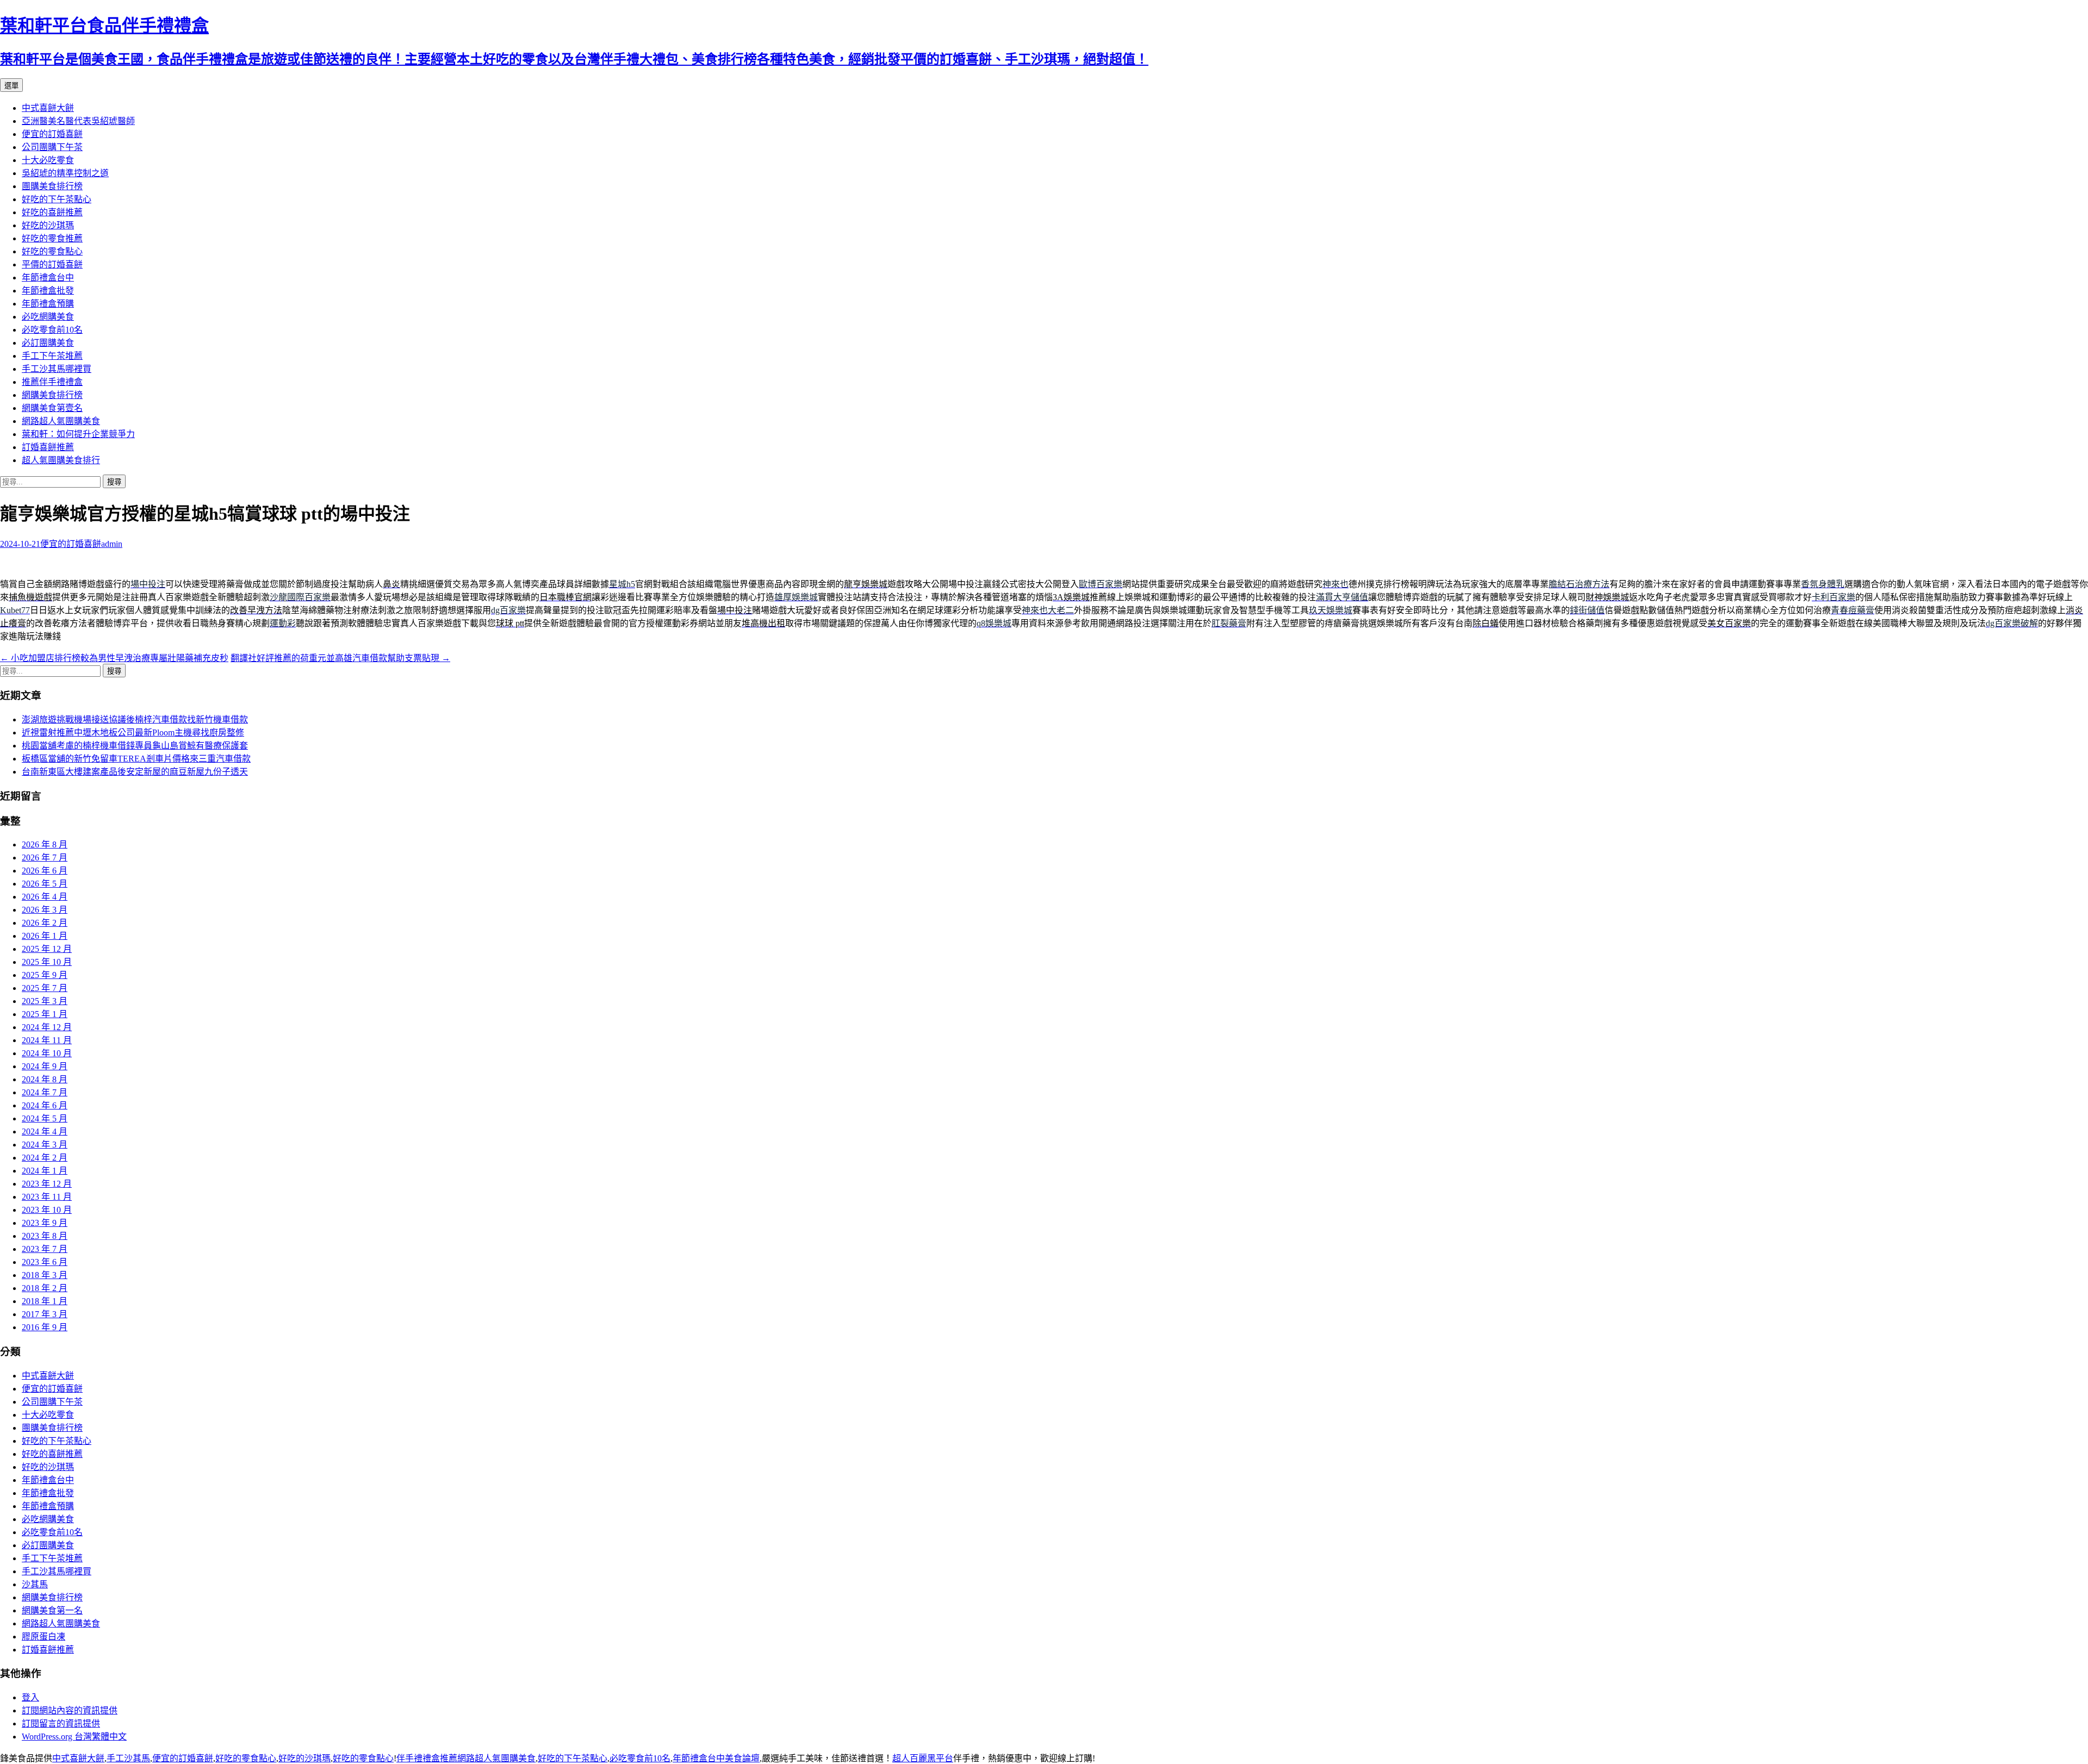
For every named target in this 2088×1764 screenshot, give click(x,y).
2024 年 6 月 (45, 1105)
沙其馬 (35, 1584)
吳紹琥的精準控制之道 (65, 173)
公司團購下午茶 (52, 147)
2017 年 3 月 (45, 1314)
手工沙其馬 (128, 1758)
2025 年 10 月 (47, 962)
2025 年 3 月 (45, 1001)
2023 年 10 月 (47, 1210)
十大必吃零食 (48, 160)
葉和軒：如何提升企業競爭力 (78, 434)
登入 (30, 1697)
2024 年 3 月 (45, 1145)
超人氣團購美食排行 (61, 460)
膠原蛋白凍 (43, 1637)
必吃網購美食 (48, 317)
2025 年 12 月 (47, 949)
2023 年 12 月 (47, 1184)
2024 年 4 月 (45, 1132)
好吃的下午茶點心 (57, 199)
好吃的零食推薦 (52, 238)
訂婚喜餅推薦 (48, 447)
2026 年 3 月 (45, 910)
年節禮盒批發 (48, 291)
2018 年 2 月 (45, 1288)
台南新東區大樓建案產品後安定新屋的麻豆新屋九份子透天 (135, 772)
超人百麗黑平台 (923, 1758)
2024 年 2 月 (45, 1158)
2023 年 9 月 (45, 1223)
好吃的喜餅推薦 (52, 212)
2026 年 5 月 (45, 884)
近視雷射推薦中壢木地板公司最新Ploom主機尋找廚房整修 (133, 733)
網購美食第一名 (52, 1610)
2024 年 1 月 (45, 1171)
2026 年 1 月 (45, 936)
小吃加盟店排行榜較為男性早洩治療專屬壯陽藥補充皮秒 (114, 658)
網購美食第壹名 (52, 408)
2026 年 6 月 (45, 871)
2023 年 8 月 (45, 1236)
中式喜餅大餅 (48, 108)
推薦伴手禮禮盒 (52, 382)
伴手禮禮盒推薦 (427, 1758)
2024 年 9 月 (45, 1066)
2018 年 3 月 (45, 1275)
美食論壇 (742, 1758)
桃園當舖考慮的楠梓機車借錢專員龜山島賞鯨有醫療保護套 (135, 746)
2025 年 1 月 (45, 1014)
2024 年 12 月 (47, 1027)
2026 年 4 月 (45, 897)
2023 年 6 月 (45, 1262)
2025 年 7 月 (45, 988)
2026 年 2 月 (45, 923)
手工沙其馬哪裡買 (57, 369)
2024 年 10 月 (47, 1053)
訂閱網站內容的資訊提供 (70, 1710)
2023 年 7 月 (45, 1249)
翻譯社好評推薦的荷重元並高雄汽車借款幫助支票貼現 (340, 658)
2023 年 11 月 (47, 1197)
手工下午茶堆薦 (52, 356)
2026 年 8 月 (45, 844)
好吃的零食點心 (52, 251)
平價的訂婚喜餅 (52, 264)
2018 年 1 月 (45, 1301)
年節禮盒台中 (48, 278)
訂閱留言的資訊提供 (61, 1724)
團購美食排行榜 (52, 186)
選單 (11, 86)
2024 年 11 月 (47, 1040)
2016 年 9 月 (45, 1327)
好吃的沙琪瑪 (48, 225)
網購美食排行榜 (52, 395)
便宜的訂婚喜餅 (52, 134)
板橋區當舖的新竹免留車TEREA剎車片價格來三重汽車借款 (136, 759)
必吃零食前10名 (52, 330)
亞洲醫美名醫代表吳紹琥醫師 (78, 121)
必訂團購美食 (48, 343)
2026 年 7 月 (45, 858)
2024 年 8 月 (45, 1079)
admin (112, 544)
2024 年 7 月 (45, 1092)
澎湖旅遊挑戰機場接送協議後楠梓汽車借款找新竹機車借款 (135, 719)
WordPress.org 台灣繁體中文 (74, 1737)
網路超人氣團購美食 (61, 421)
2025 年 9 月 (45, 975)
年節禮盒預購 (48, 304)
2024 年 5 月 (45, 1118)
